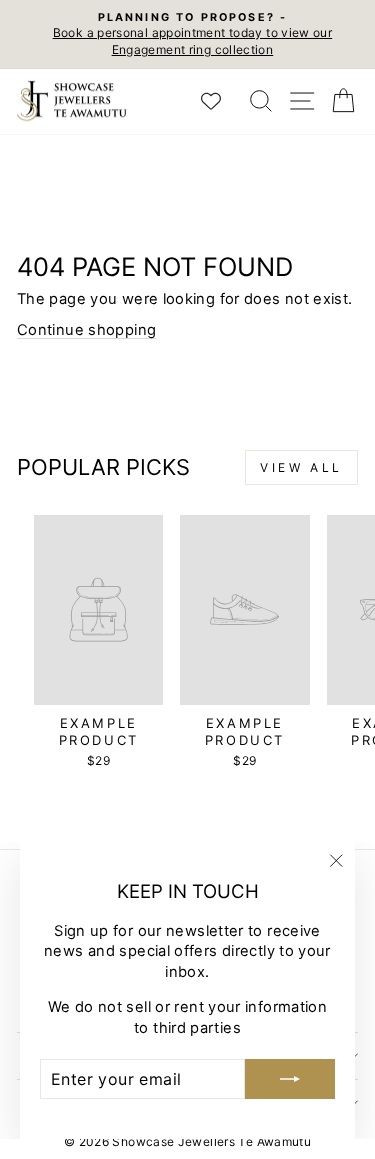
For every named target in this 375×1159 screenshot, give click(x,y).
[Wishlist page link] (221, 101)
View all (301, 467)
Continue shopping (86, 330)
